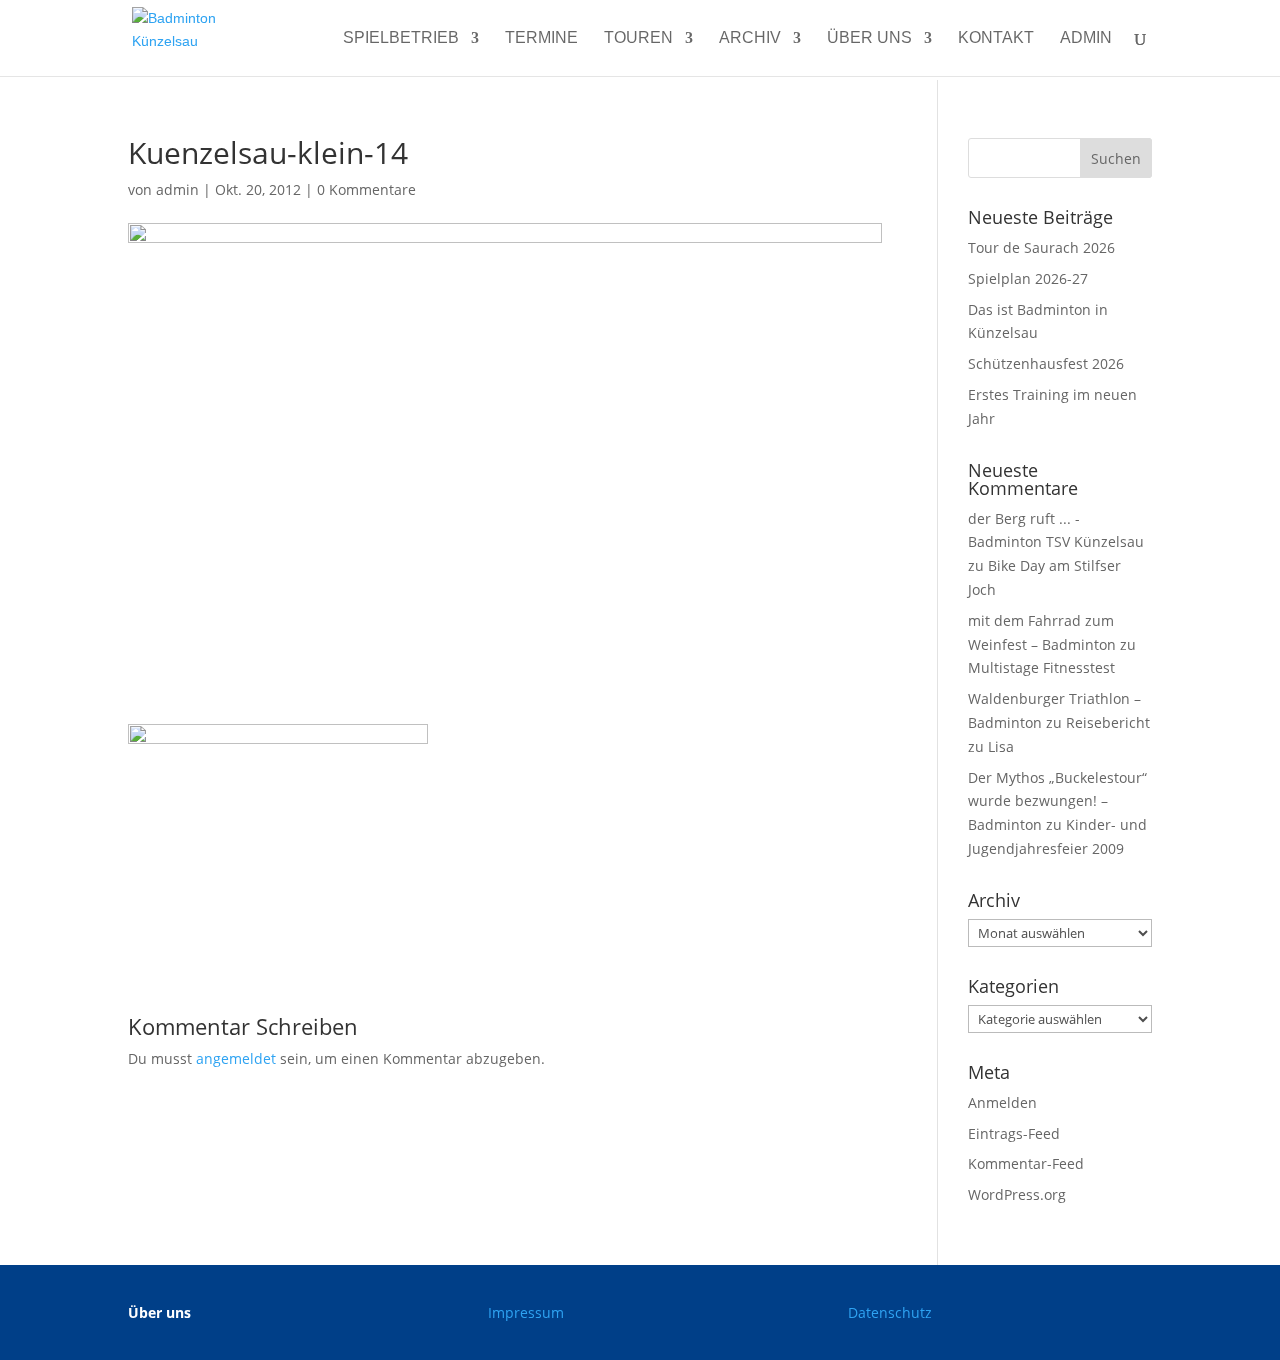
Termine (541, 38)
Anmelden (1002, 1102)
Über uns (869, 38)
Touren (638, 38)
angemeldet (236, 1058)
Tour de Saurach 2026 (1041, 247)
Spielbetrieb (401, 38)
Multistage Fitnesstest (1041, 667)
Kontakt (996, 38)
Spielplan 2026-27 (1028, 278)
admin (1086, 38)
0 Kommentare (366, 189)
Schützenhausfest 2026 (1046, 363)
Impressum (526, 1312)
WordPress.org (1017, 1194)
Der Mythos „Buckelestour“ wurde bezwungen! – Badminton (1057, 801)
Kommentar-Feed (1026, 1163)
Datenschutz (890, 1312)
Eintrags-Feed (1014, 1133)
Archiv (750, 38)
